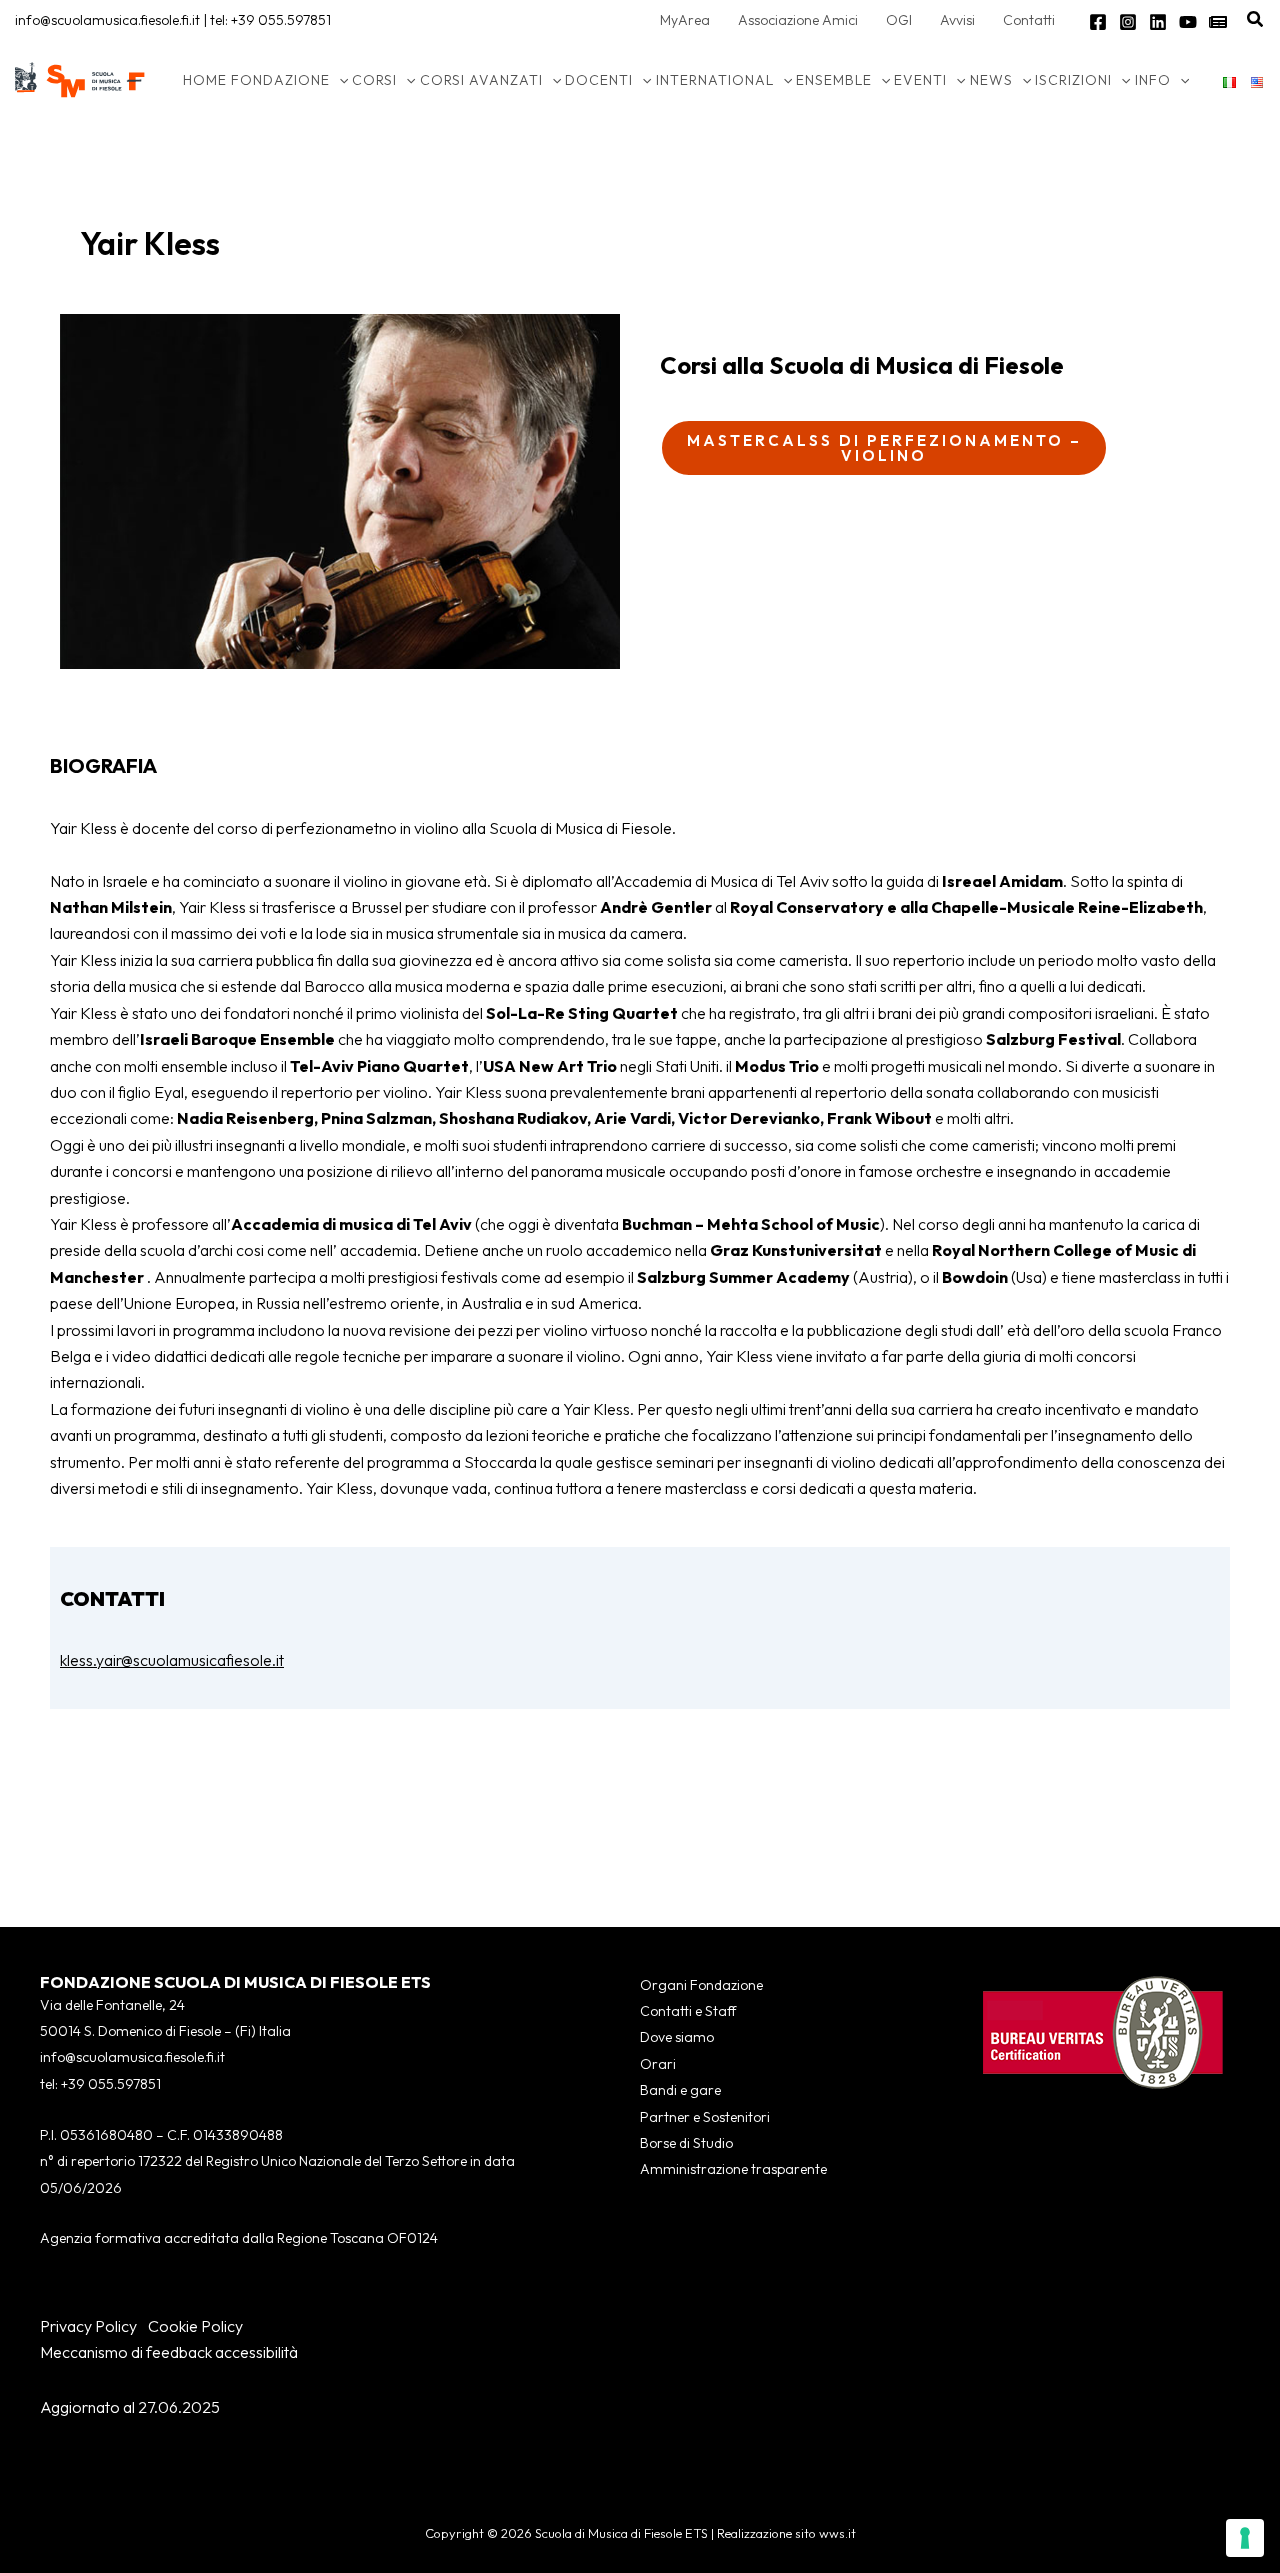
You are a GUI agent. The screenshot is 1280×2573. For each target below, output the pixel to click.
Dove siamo (677, 2037)
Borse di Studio (686, 2143)
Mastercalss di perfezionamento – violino (884, 448)
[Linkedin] (1158, 22)
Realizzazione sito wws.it (786, 2533)
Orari (658, 2064)
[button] (1256, 20)
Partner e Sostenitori (705, 2117)
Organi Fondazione (701, 1985)
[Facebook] (1098, 22)
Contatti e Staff (688, 2011)
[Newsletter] (1218, 22)
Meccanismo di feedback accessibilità (169, 2352)
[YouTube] (1188, 22)
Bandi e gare (680, 2090)
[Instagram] (1128, 22)
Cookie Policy (195, 2326)
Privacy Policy (88, 2326)
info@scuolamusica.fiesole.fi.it (107, 20)
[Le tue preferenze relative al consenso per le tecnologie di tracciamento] (1245, 2538)
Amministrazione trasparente (733, 2169)
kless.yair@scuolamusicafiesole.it (172, 1660)
